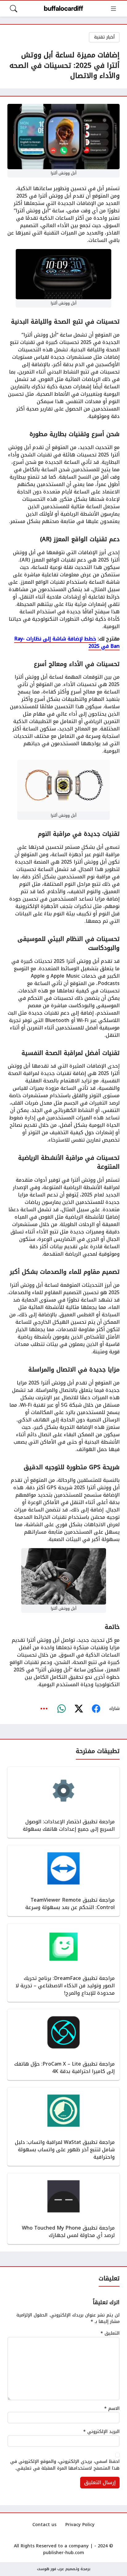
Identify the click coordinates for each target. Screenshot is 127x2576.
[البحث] (14, 9)
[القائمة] (113, 9)
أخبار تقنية (104, 37)
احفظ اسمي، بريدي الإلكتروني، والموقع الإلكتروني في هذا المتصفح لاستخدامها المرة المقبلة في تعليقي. (65, 2465)
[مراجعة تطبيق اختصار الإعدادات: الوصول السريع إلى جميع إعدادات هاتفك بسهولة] (63, 1802)
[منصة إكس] (79, 1709)
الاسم (112, 2409)
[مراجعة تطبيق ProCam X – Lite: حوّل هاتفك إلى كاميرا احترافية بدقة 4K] (63, 2045)
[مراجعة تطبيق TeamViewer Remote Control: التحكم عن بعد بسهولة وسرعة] (63, 1881)
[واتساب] (61, 1709)
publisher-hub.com (64, 2553)
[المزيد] (44, 1709)
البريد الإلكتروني (101, 2432)
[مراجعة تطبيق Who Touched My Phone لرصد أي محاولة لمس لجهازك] (63, 2209)
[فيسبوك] (96, 1709)
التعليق (110, 2333)
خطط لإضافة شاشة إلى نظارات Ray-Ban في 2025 (67, 642)
